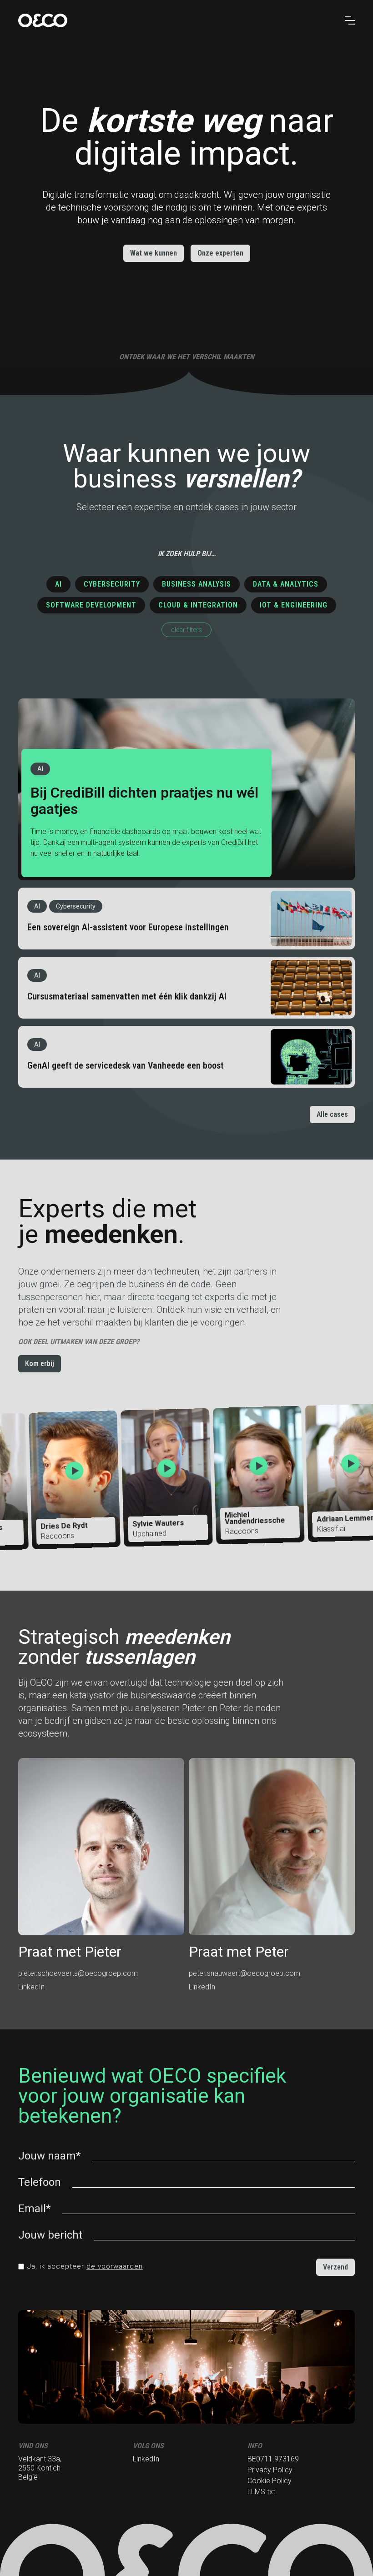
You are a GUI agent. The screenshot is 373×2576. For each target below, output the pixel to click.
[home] (175, 20)
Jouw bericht (50, 2235)
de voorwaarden (115, 2266)
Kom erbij (40, 1363)
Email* (34, 2209)
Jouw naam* (49, 2156)
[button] (350, 20)
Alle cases (332, 1114)
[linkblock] (186, 789)
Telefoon (40, 2182)
